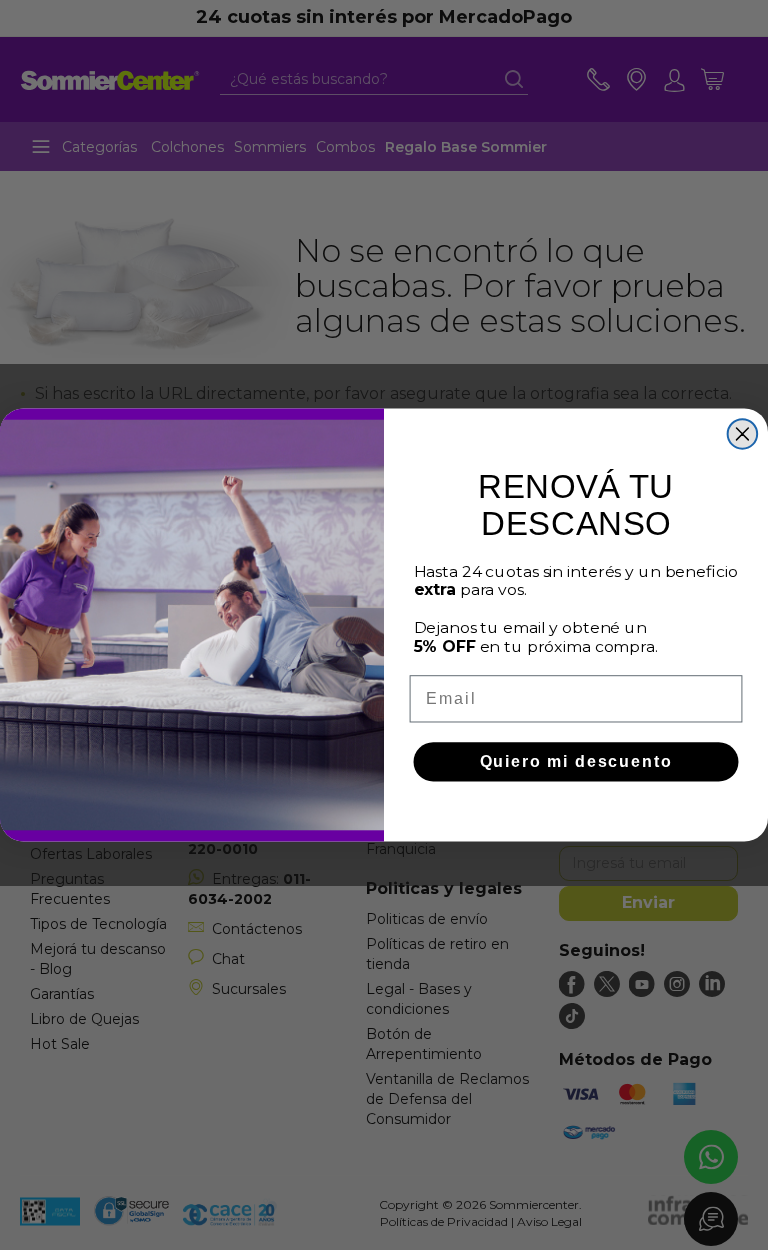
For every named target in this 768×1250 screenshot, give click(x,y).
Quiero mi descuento (576, 761)
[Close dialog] (743, 434)
